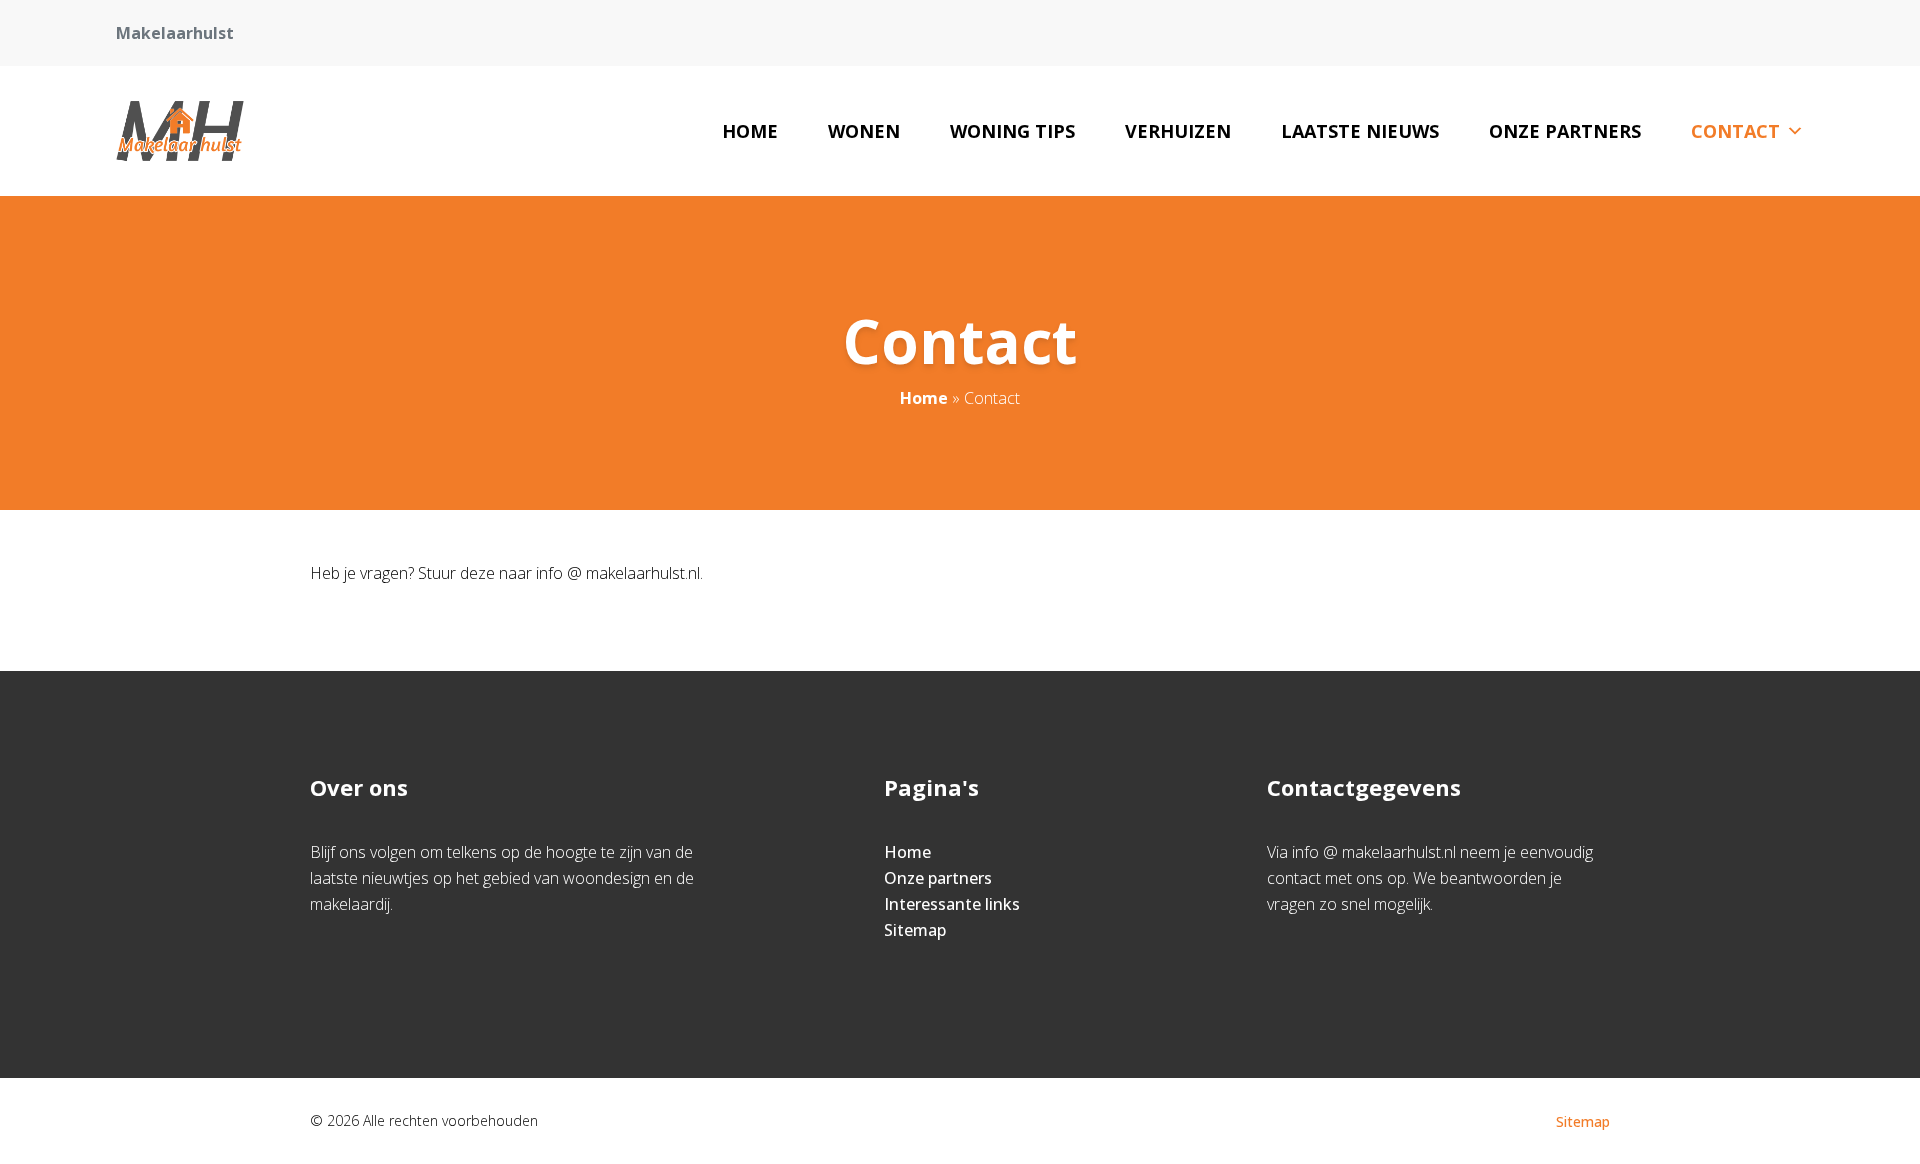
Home (750, 131)
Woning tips (1012, 131)
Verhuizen (1178, 131)
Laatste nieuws (1360, 131)
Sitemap (915, 930)
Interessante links (952, 904)
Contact (1735, 131)
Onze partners (1565, 131)
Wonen (864, 131)
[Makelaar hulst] (180, 131)
